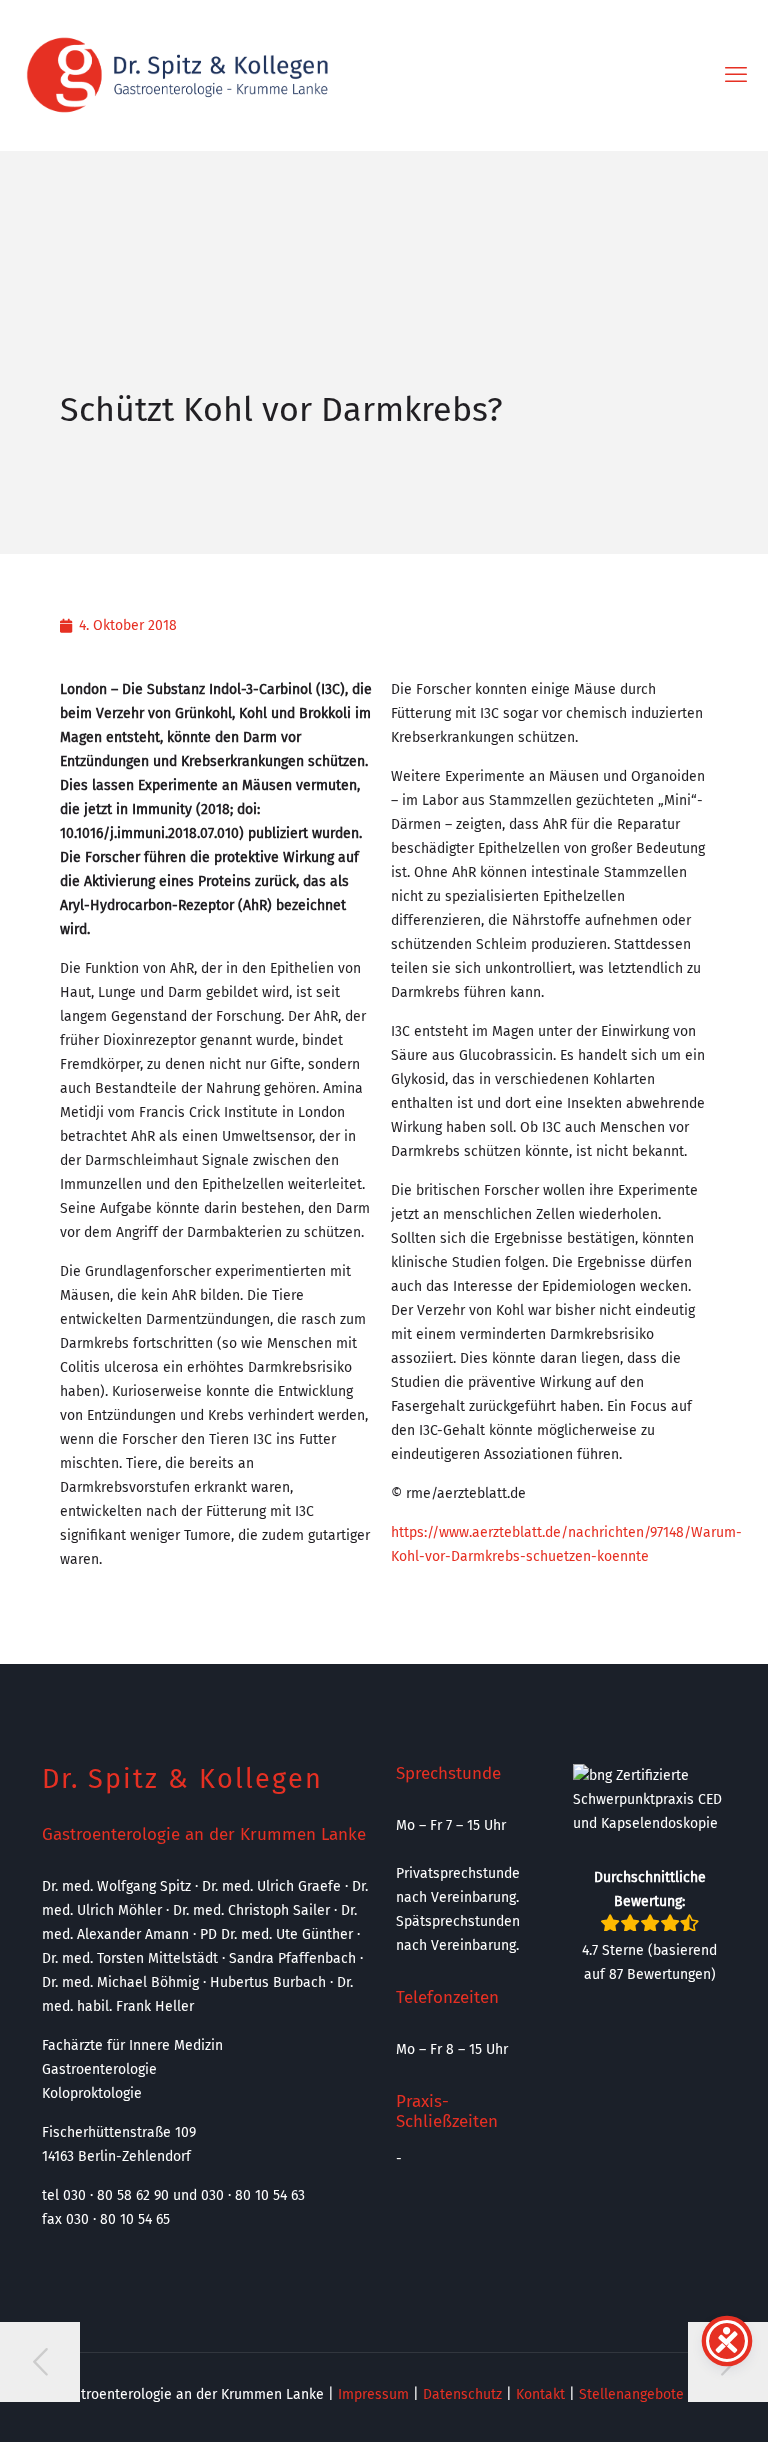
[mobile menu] (736, 75)
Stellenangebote (631, 2394)
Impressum (373, 2394)
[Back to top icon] (672, 2401)
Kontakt (540, 2394)
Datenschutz (462, 2394)
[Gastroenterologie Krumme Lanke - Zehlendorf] (177, 75)
